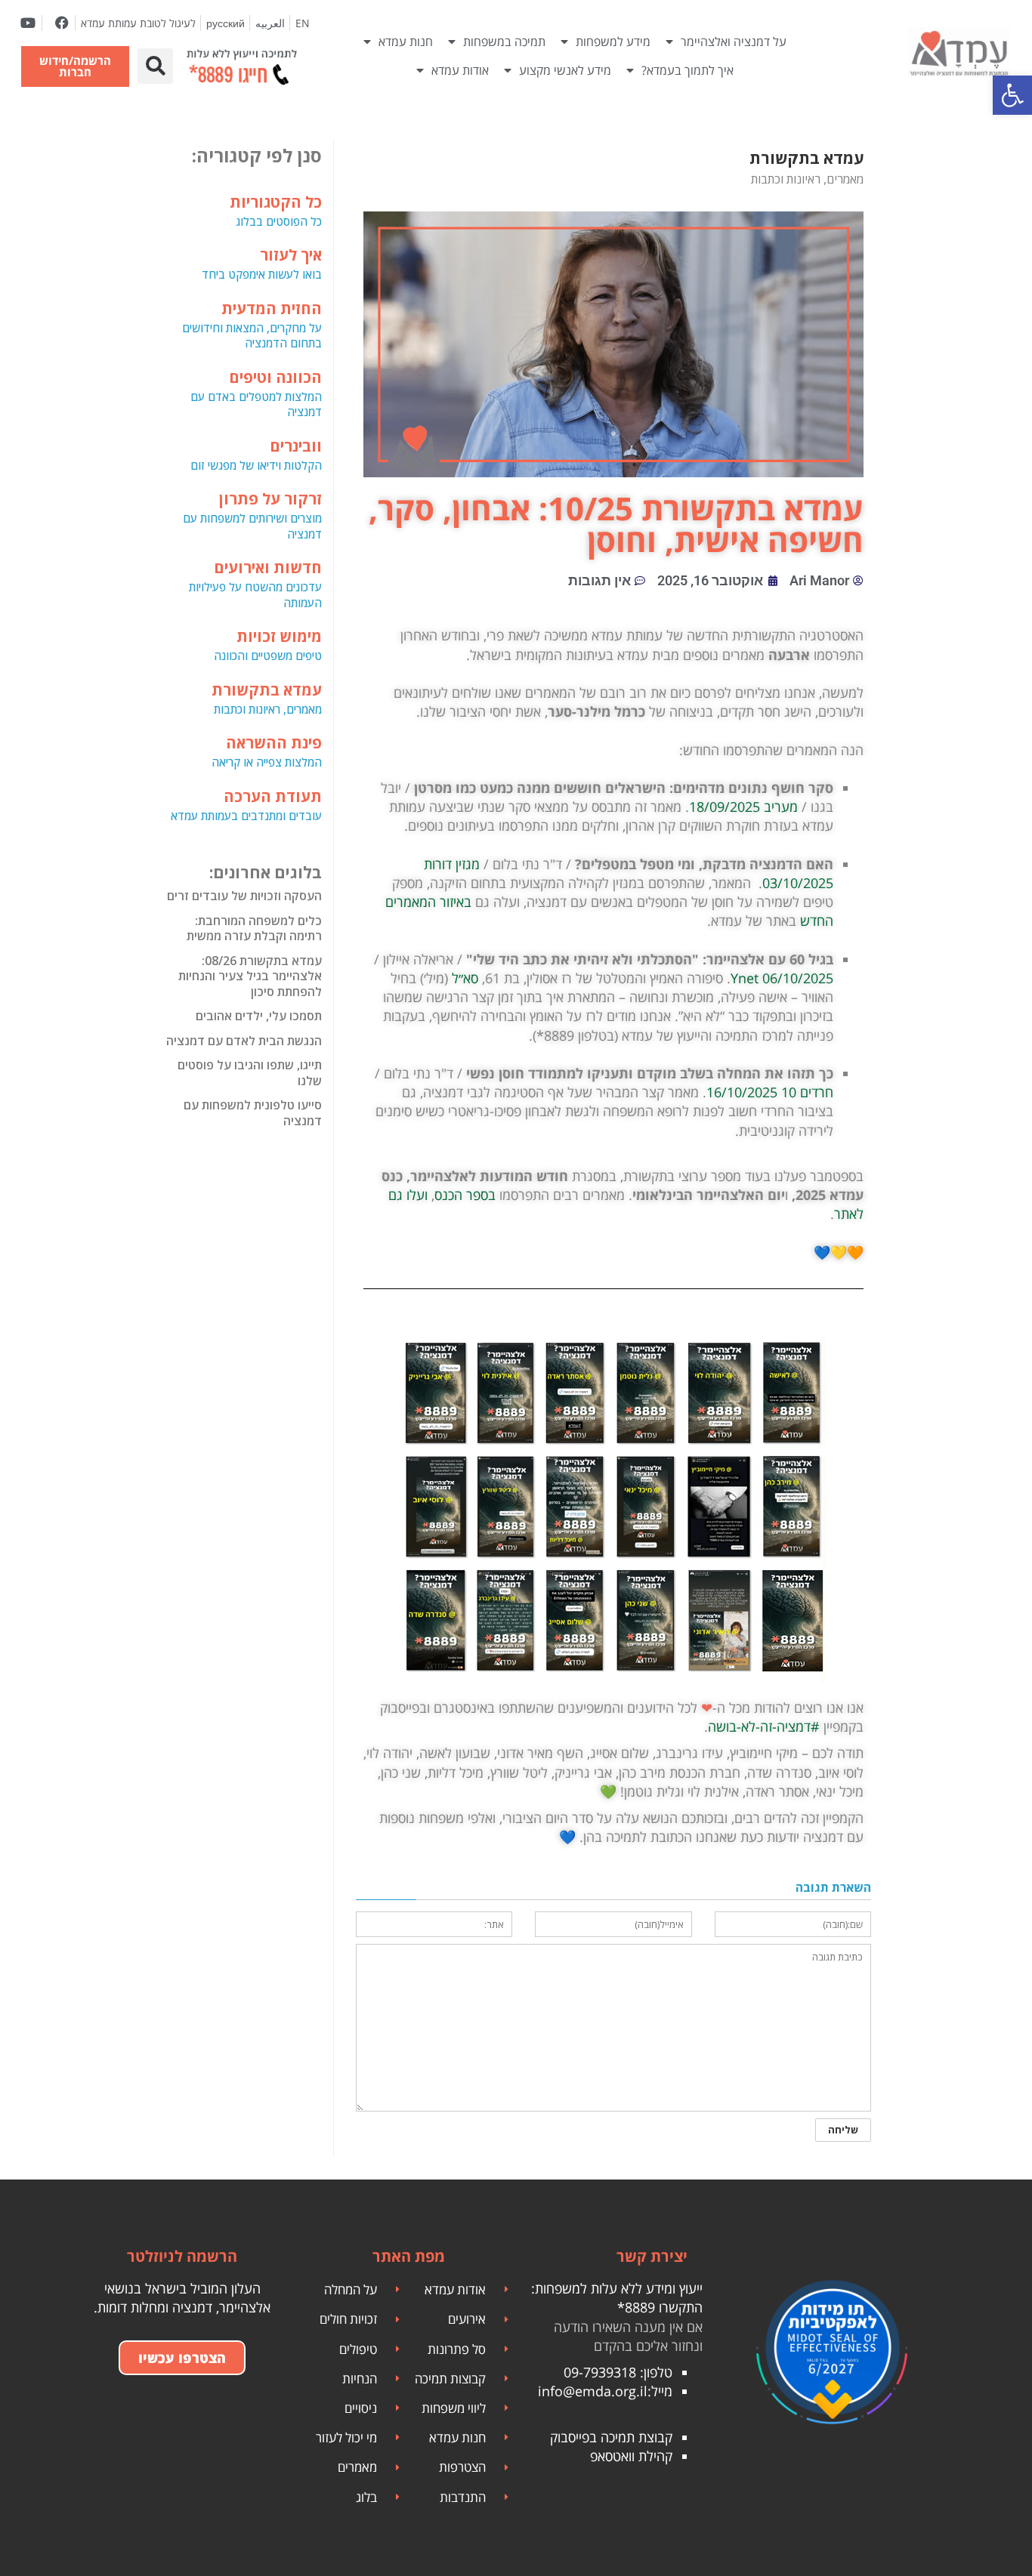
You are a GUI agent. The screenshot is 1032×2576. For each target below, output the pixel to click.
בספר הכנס (465, 1195)
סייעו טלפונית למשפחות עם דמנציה (253, 1113)
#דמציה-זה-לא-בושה (764, 1726)
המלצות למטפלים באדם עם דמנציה (256, 393)
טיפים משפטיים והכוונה (268, 645)
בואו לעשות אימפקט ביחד (262, 263)
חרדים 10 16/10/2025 (770, 1092)
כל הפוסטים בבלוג (276, 210)
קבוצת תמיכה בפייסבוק (611, 2437)
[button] (155, 66)
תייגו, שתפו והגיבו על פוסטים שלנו (250, 1073)
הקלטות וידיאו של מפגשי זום (256, 454)
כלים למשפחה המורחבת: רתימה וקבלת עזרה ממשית (254, 929)
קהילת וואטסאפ (631, 2456)
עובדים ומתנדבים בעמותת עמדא (246, 805)
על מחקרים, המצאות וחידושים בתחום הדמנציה (252, 325)
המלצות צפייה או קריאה (267, 751)
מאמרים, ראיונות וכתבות (267, 698)
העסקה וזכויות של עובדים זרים (244, 896)
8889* (636, 2307)
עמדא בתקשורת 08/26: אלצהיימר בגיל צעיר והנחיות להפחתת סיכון (250, 976)
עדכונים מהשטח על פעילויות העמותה (255, 584)
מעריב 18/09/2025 (743, 807)
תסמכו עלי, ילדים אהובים (259, 1016)
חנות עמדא (406, 42)
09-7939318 (600, 2372)
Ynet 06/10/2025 (782, 978)
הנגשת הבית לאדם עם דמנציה (244, 1041)
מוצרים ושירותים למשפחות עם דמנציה (252, 515)
